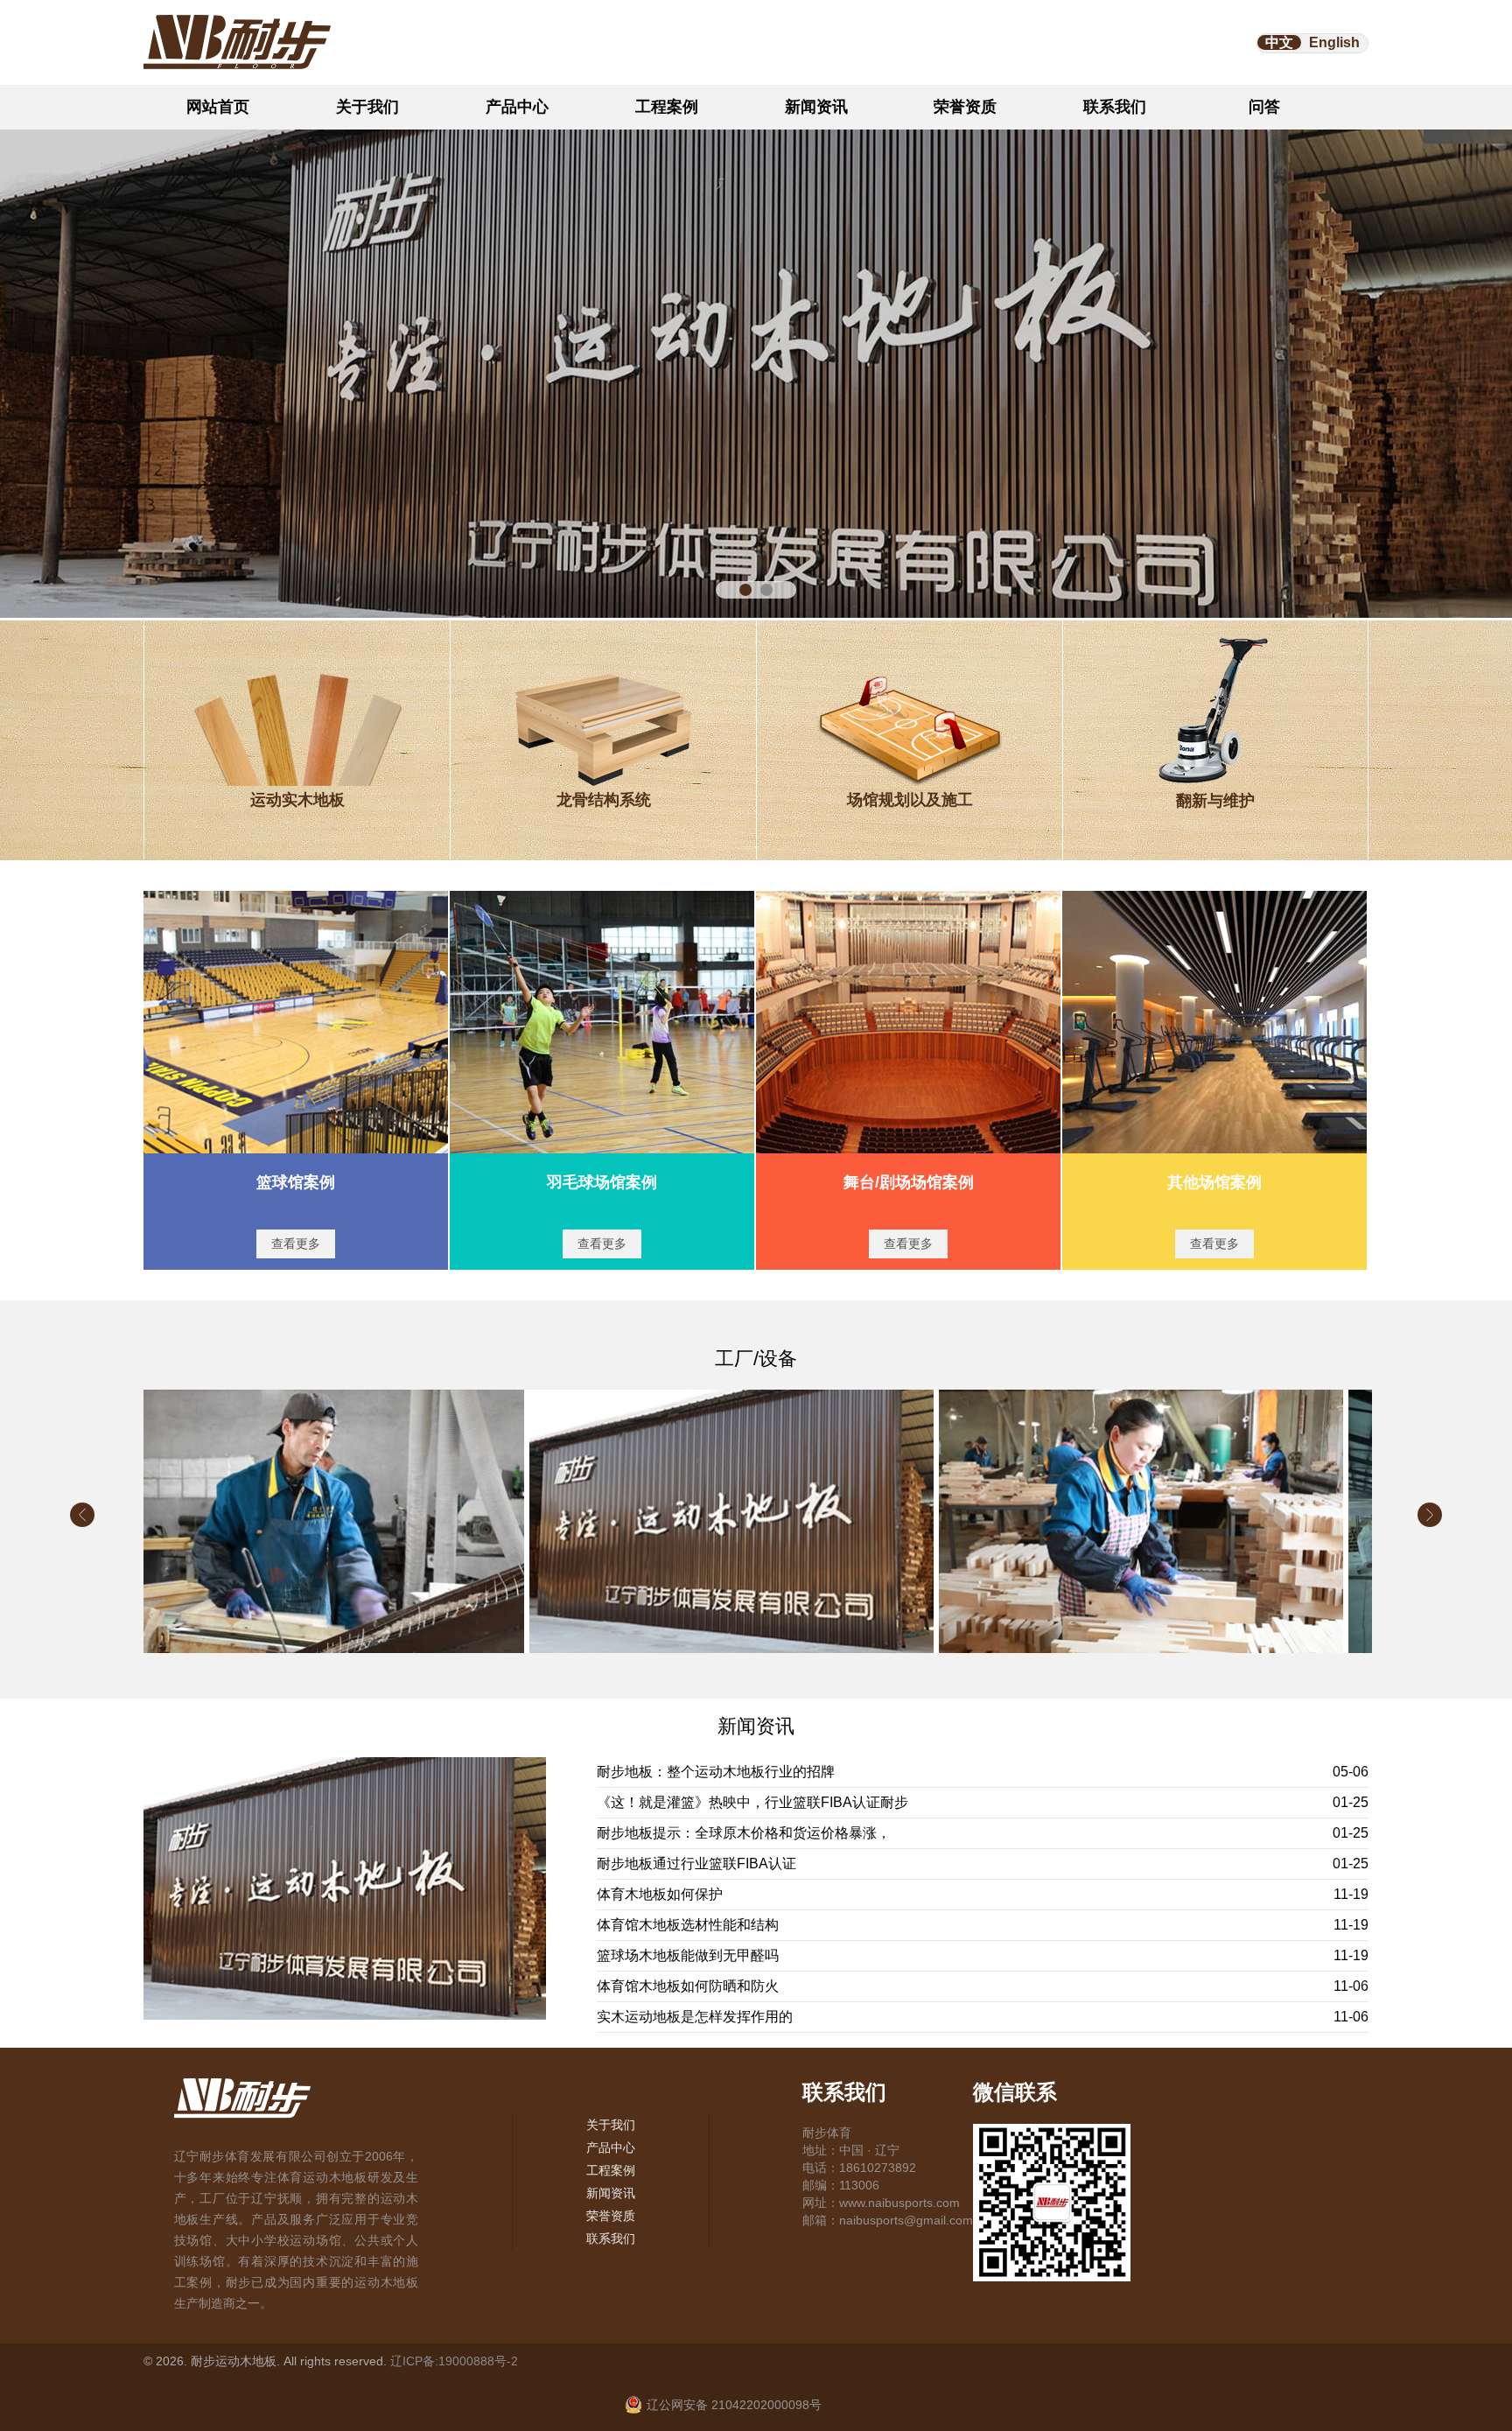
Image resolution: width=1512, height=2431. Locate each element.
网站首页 (218, 107)
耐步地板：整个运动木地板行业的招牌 (716, 1772)
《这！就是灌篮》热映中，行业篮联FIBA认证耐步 (752, 1802)
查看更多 (296, 1244)
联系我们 (1115, 107)
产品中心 (517, 107)
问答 (1264, 107)
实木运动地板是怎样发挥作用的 (695, 2017)
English (1334, 42)
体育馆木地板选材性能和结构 (688, 1925)
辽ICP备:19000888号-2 (454, 2361)
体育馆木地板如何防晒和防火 (688, 1986)
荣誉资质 (965, 107)
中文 (1279, 42)
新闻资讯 (816, 107)
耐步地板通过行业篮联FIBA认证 (696, 1864)
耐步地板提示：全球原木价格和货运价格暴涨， (744, 1833)
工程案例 (667, 107)
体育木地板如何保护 (660, 1894)
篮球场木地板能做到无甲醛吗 (688, 1955)
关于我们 (367, 107)
